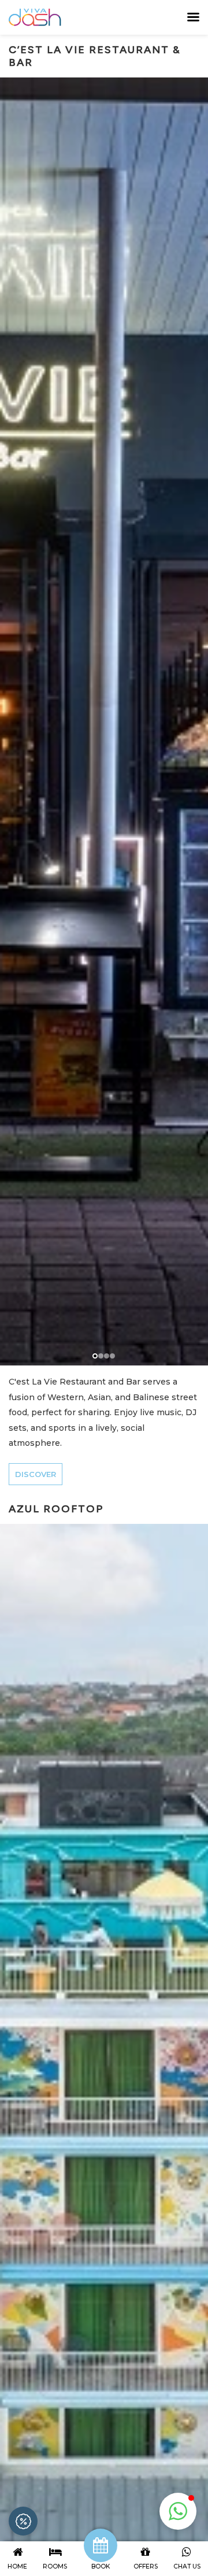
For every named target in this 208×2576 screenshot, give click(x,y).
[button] (178, 2511)
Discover (36, 1474)
